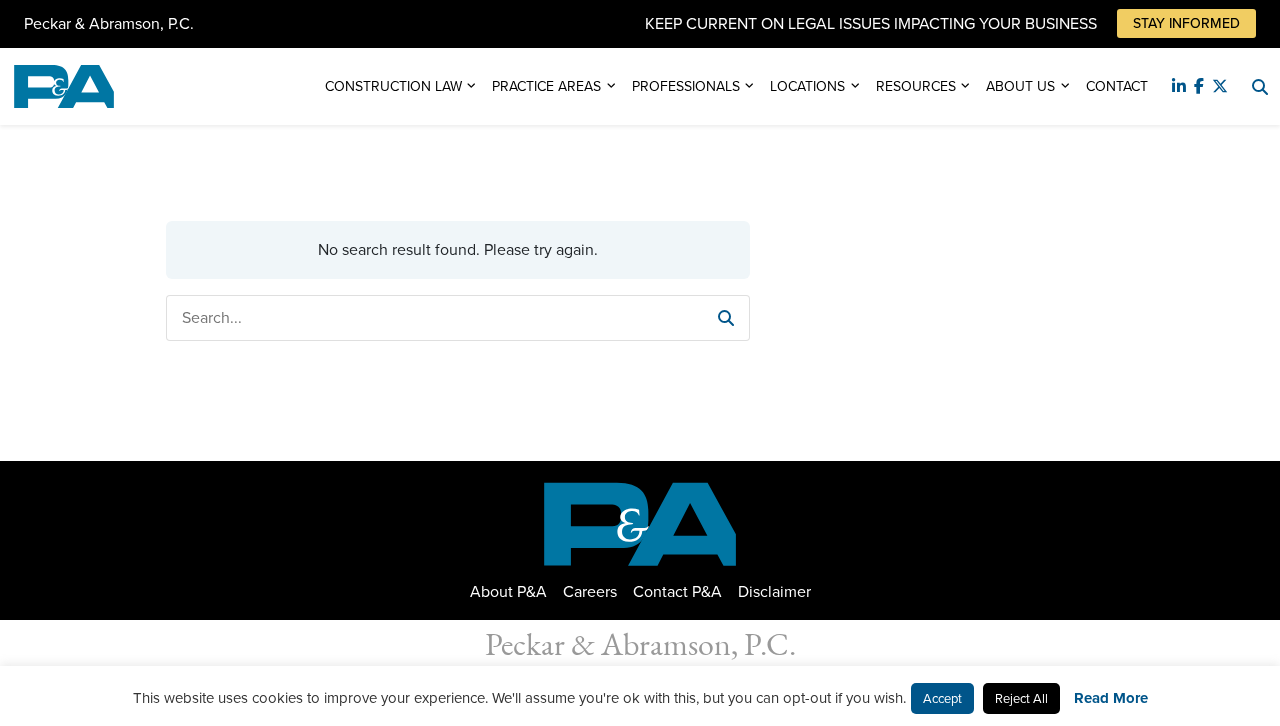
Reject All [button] (1021, 698)
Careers (590, 591)
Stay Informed (1186, 23)
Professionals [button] (686, 86)
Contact (1117, 86)
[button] (726, 318)
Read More (1111, 698)
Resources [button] (916, 86)
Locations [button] (807, 86)
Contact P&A (677, 591)
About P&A (508, 591)
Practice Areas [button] (546, 86)
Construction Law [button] (393, 86)
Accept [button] (942, 698)
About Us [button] (1020, 86)
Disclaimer (774, 591)
